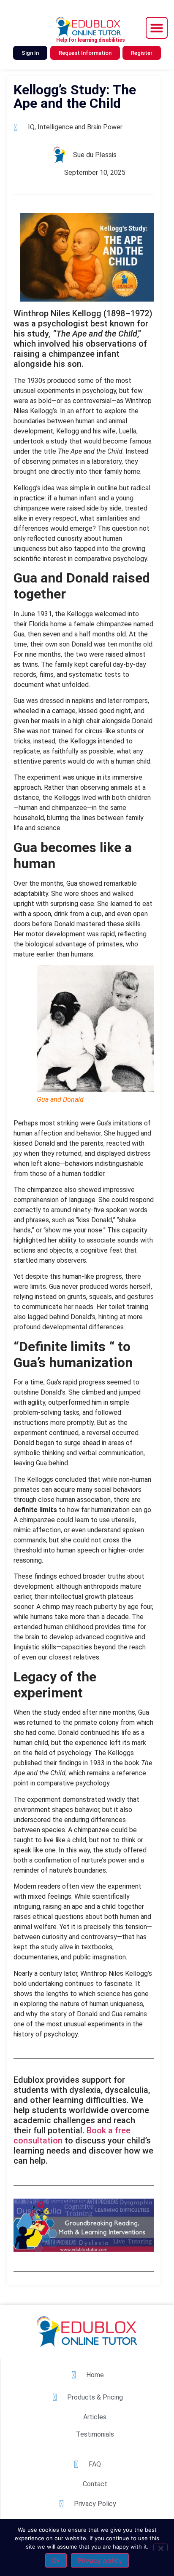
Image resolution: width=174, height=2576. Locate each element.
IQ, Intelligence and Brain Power (75, 127)
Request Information (85, 53)
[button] (157, 28)
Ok (56, 2560)
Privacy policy (100, 2560)
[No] (160, 2547)
